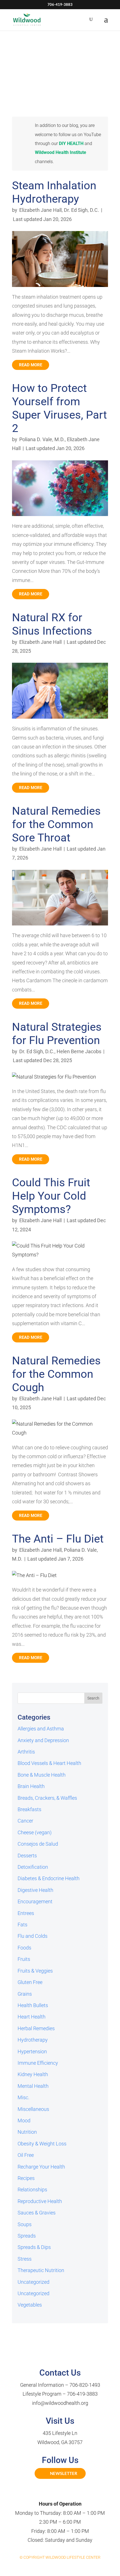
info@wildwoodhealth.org (60, 2403)
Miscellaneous (33, 2109)
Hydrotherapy (33, 2040)
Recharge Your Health (41, 2167)
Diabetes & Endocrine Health (49, 1878)
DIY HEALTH (71, 143)
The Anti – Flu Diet (58, 1539)
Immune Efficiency (38, 2063)
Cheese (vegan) (35, 1832)
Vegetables (30, 2305)
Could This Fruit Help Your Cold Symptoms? (51, 1196)
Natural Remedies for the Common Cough (56, 1374)
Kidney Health (33, 2074)
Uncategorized (33, 2282)
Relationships (32, 2190)
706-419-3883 (82, 2394)
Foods (24, 1948)
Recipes (26, 2178)
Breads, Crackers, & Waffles (47, 1798)
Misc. (23, 2097)
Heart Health (32, 2017)
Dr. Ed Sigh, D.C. (81, 210)
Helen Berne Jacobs (79, 1051)
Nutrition (27, 2132)
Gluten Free (30, 1982)
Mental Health (33, 2086)
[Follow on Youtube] (66, 2492)
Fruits (24, 1959)
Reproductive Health (40, 2201)
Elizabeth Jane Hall (40, 210)
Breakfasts (29, 1809)
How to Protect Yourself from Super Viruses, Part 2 (59, 408)
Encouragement (35, 1901)
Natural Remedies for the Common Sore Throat (56, 824)
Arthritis (26, 1752)
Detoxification (33, 1867)
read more (31, 365)
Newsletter (64, 2473)
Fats (22, 1925)
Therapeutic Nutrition (41, 2270)
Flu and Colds (33, 1936)
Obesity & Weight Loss (42, 2144)
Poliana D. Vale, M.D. (42, 439)
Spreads (27, 2236)
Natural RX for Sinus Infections (52, 624)
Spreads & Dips (34, 2247)
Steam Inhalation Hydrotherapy (54, 192)
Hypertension (32, 2051)
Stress (25, 2259)
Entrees (26, 1913)
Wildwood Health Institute (61, 152)
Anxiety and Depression (43, 1740)
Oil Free (26, 2155)
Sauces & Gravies (37, 2213)
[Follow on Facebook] (54, 2492)
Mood (24, 2121)
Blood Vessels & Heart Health (49, 1763)
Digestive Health (35, 1890)
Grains (25, 1994)
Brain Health (31, 1786)
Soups (25, 2224)
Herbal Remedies (36, 2028)
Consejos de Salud (38, 1844)
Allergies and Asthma (41, 1729)
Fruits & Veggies (35, 1971)
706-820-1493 (85, 2385)
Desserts (27, 1856)
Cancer (25, 1821)
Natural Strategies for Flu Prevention (57, 1034)
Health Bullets (33, 2005)
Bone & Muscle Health (42, 1775)
